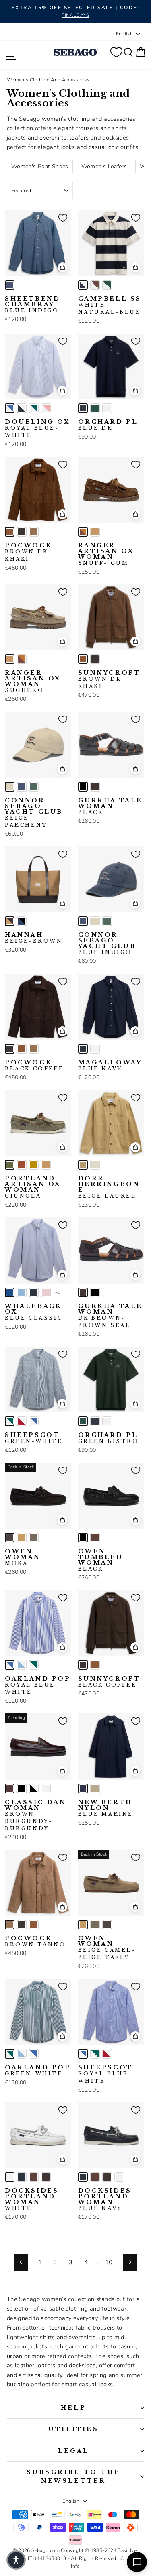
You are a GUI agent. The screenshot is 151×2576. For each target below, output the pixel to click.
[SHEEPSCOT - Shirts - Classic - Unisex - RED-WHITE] (22, 1421)
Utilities (73, 2429)
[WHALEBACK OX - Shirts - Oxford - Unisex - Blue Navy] (34, 1292)
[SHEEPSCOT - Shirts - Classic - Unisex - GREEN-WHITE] (10, 1421)
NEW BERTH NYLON (106, 1808)
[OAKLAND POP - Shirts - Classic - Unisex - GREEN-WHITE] (34, 1665)
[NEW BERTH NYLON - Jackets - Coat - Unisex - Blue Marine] (83, 1789)
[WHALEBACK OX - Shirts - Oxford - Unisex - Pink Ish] (46, 1292)
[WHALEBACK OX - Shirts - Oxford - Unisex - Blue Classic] (10, 1292)
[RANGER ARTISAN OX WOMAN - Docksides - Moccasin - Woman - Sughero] (95, 532)
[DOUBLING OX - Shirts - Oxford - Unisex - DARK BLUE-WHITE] (22, 408)
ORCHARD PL (108, 425)
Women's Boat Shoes (40, 166)
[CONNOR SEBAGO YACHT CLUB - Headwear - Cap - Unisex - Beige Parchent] (10, 787)
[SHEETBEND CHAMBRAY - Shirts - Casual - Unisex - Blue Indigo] (10, 285)
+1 (58, 1292)
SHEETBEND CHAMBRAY (32, 305)
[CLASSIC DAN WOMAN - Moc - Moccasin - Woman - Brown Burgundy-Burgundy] (10, 1789)
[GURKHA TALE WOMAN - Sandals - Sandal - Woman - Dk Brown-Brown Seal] (95, 787)
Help (73, 2408)
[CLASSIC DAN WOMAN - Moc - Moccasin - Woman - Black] (22, 1789)
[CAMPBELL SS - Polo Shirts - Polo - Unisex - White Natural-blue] (83, 285)
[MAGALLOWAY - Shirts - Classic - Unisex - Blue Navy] (83, 1049)
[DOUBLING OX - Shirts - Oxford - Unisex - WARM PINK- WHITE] (46, 408)
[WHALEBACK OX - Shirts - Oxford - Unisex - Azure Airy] (22, 1292)
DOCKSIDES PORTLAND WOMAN (32, 2200)
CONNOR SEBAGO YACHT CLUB (34, 813)
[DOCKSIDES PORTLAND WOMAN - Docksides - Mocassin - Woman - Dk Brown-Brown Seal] (46, 2177)
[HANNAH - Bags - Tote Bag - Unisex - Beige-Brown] (10, 921)
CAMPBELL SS (110, 305)
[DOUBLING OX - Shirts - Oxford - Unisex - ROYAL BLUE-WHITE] (10, 408)
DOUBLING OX (38, 429)
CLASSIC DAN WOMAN (36, 1815)
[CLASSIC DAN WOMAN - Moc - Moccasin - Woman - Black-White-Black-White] (34, 1789)
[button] (16, 2560)
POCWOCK (28, 552)
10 (109, 2262)
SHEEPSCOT (34, 1438)
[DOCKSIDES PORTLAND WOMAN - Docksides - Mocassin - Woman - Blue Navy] (22, 2177)
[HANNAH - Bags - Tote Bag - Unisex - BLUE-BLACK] (22, 921)
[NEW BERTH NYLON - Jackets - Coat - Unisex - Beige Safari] (95, 1789)
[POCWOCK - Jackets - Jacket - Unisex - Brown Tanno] (34, 532)
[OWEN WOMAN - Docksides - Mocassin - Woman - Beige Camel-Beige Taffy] (22, 1538)
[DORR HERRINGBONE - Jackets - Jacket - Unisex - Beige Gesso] (95, 1165)
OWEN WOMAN (23, 1557)
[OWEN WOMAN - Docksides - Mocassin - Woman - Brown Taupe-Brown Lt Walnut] (34, 1538)
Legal (74, 2451)
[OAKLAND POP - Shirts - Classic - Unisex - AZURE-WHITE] (22, 1665)
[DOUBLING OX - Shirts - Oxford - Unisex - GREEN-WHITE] (34, 408)
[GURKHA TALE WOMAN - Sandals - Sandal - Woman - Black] (83, 787)
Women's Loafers (104, 166)
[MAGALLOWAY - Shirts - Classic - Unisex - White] (95, 1049)
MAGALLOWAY (110, 1066)
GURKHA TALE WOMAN (111, 806)
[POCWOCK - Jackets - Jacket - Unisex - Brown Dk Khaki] (10, 532)
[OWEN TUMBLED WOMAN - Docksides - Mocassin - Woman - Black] (83, 1538)
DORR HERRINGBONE (109, 1187)
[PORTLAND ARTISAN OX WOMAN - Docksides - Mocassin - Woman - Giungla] (10, 1165)
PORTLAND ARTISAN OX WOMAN (33, 1187)
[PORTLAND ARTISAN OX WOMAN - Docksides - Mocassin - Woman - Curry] (34, 1165)
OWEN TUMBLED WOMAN (101, 1560)
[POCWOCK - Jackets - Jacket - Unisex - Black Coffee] (22, 532)
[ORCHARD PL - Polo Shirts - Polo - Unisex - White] (107, 408)
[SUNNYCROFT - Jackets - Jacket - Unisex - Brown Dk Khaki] (83, 659)
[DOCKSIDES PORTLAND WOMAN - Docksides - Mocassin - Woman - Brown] (34, 2177)
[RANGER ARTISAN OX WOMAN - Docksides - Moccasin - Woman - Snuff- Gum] (83, 532)
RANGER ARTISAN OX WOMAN (106, 554)
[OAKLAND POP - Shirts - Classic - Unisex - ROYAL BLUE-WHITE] (10, 1665)
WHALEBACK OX (34, 1312)
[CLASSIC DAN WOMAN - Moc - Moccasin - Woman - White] (46, 1789)
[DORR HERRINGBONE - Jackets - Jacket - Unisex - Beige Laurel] (83, 1165)
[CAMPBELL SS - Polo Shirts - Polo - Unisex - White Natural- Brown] (95, 285)
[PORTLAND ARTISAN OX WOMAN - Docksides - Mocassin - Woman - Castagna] (22, 1165)
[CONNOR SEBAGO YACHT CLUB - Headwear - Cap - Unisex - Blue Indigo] (22, 787)
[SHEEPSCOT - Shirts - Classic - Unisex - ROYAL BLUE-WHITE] (34, 1421)
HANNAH (34, 938)
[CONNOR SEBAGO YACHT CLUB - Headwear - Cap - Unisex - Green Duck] (34, 787)
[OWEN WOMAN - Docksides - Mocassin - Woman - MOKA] (10, 1538)
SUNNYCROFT (109, 680)
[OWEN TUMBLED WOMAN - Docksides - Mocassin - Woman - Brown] (95, 1538)
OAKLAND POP (38, 1685)
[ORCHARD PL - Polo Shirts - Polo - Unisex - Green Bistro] (95, 408)
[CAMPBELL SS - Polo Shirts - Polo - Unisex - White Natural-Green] (107, 285)
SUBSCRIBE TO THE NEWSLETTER (73, 2476)
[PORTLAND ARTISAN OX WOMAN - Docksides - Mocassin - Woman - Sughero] (46, 1165)
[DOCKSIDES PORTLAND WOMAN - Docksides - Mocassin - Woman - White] (10, 2177)
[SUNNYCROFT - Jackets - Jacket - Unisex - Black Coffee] (95, 659)
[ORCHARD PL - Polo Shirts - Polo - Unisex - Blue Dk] (83, 408)
